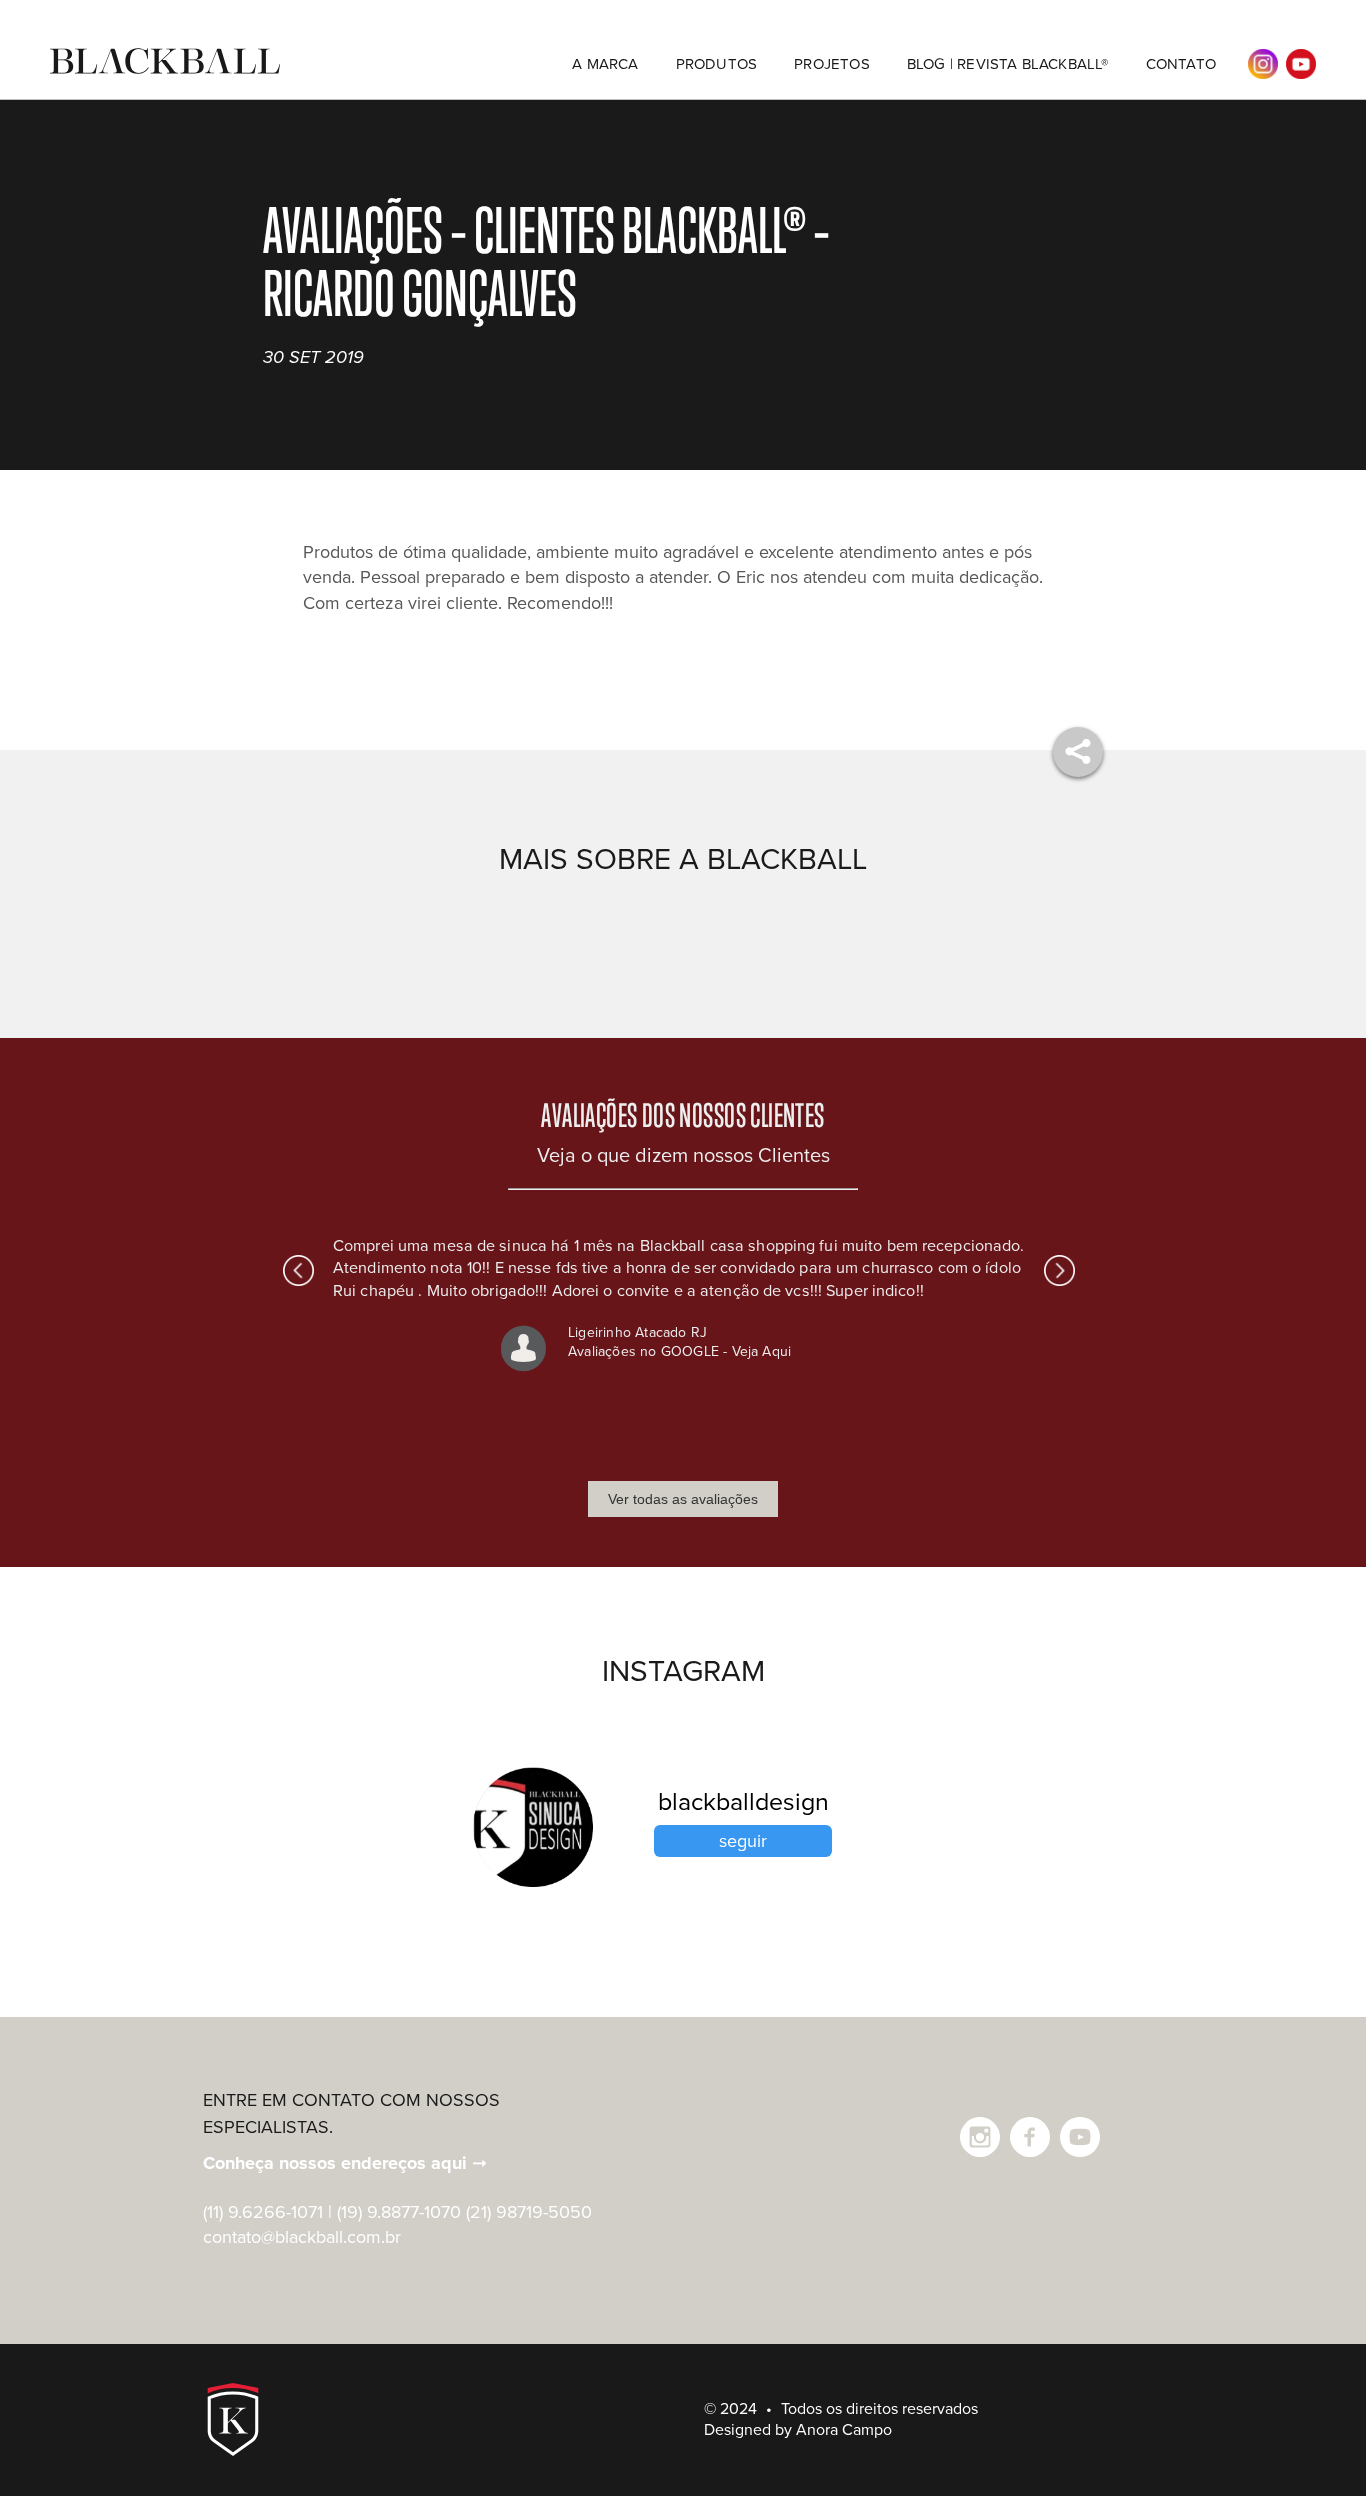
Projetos (832, 64)
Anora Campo (844, 2430)
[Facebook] (1030, 2137)
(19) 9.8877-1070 (399, 2212)
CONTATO (1181, 64)
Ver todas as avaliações (683, 1499)
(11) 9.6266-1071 (263, 2212)
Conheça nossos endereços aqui (345, 2163)
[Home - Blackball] (165, 73)
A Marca (605, 64)
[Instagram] (980, 2137)
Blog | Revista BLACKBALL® (1008, 64)
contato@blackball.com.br (302, 2237)
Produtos (717, 64)
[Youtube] (1080, 2137)
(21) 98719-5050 (529, 2212)
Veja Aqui (762, 1351)
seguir (743, 1841)
